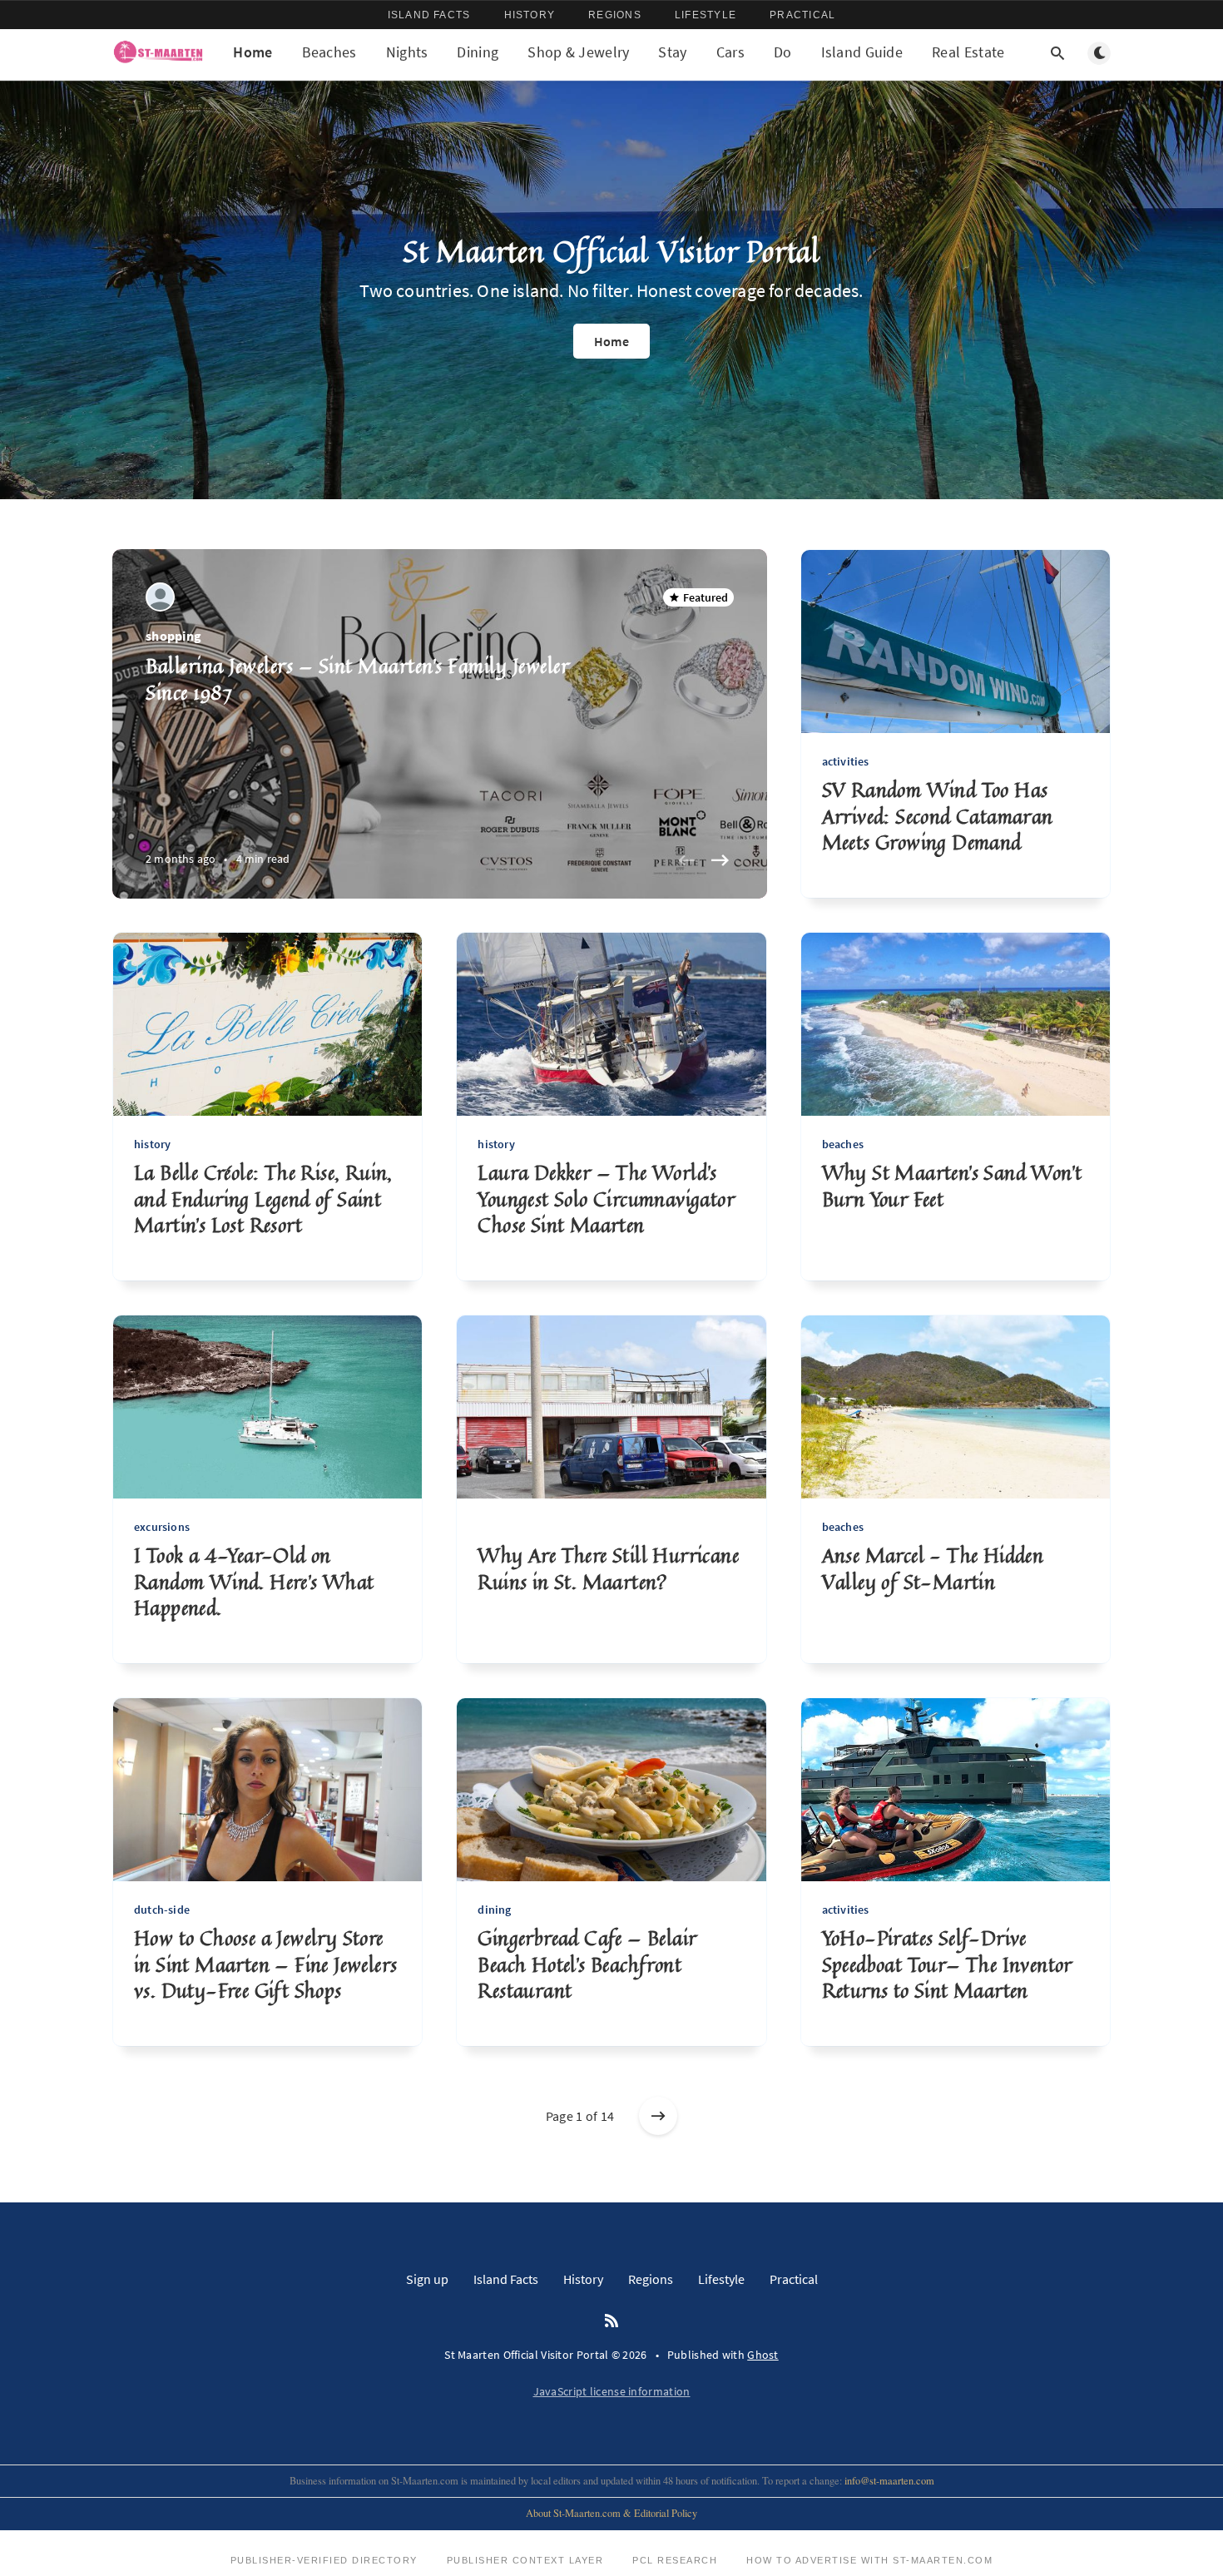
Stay (672, 52)
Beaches (329, 52)
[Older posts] (658, 2116)
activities (846, 761)
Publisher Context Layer (525, 2560)
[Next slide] (720, 860)
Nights (407, 52)
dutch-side (162, 1910)
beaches (843, 1144)
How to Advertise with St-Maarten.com (869, 2560)
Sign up (427, 2279)
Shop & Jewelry (578, 52)
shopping (173, 636)
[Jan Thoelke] (160, 597)
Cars (730, 52)
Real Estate (968, 52)
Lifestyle (706, 15)
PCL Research (675, 2560)
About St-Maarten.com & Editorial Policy (611, 2513)
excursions (162, 1527)
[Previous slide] (687, 860)
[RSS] (611, 2321)
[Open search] (1057, 53)
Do (783, 52)
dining (494, 1910)
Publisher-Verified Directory (324, 2560)
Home (253, 52)
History (530, 15)
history (152, 1144)
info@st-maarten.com (889, 2481)
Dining (478, 52)
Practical (802, 15)
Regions (615, 15)
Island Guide (862, 52)
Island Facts (429, 15)
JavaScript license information (612, 2391)
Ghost (763, 2355)
